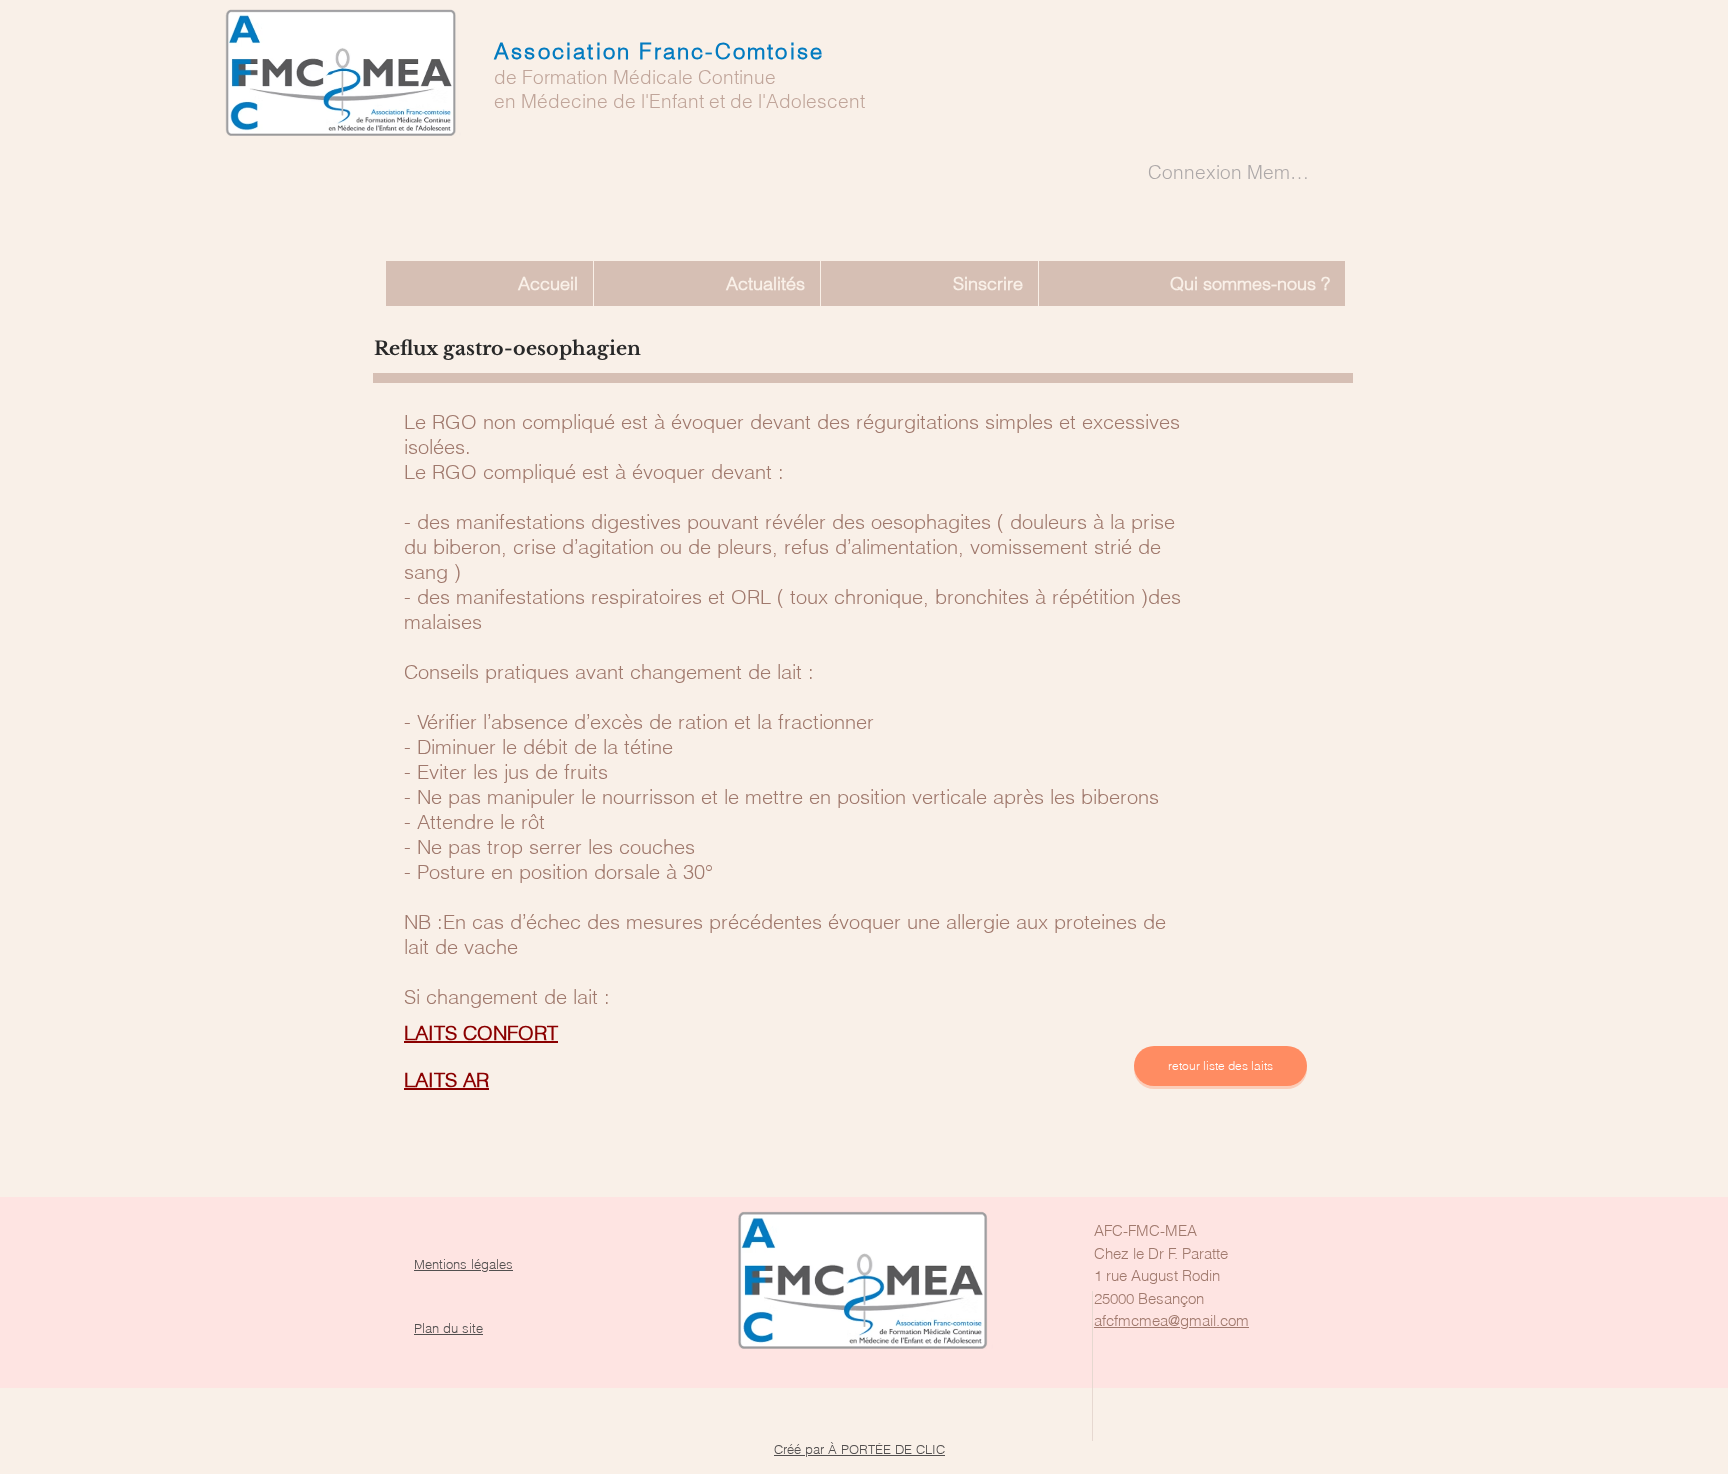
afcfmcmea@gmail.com (1171, 1320)
